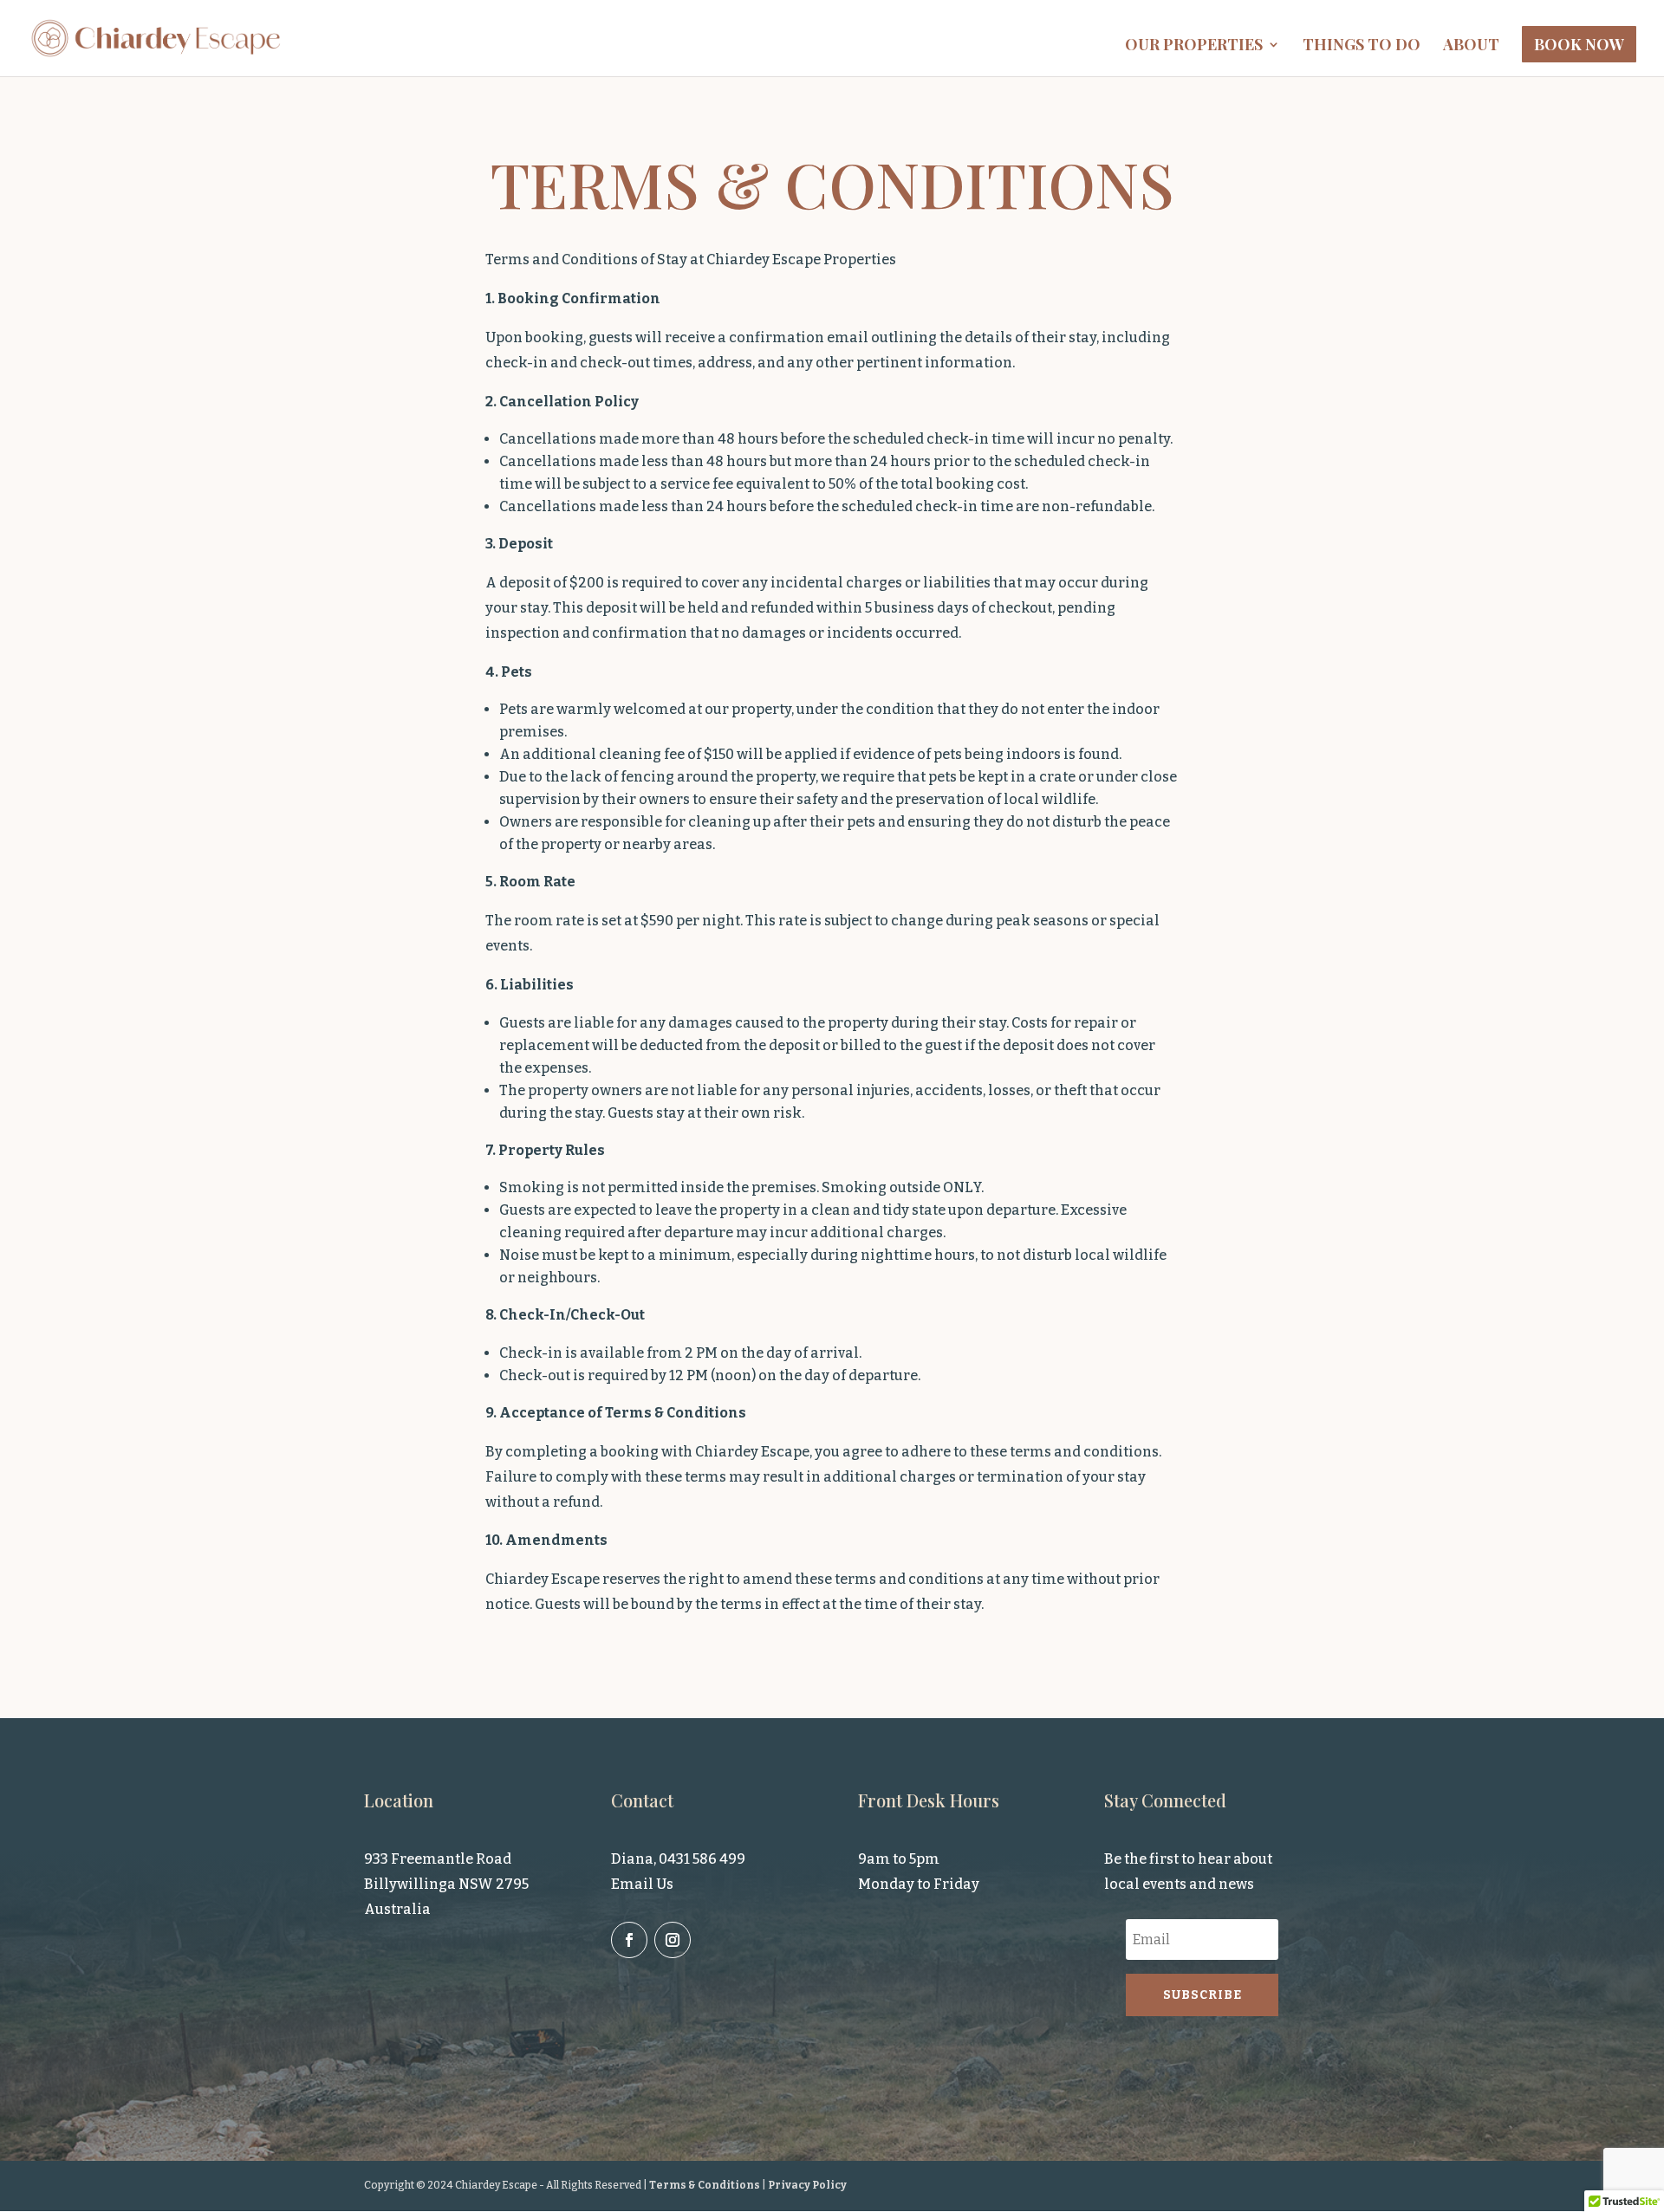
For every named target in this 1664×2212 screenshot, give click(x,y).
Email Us (642, 1884)
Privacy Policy (807, 2185)
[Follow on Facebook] (629, 1940)
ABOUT (1471, 46)
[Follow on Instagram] (673, 1940)
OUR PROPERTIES (1194, 46)
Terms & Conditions (705, 2185)
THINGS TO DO (1362, 46)
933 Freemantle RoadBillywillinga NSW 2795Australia (446, 1884)
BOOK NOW (1579, 44)
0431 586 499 (702, 1859)
